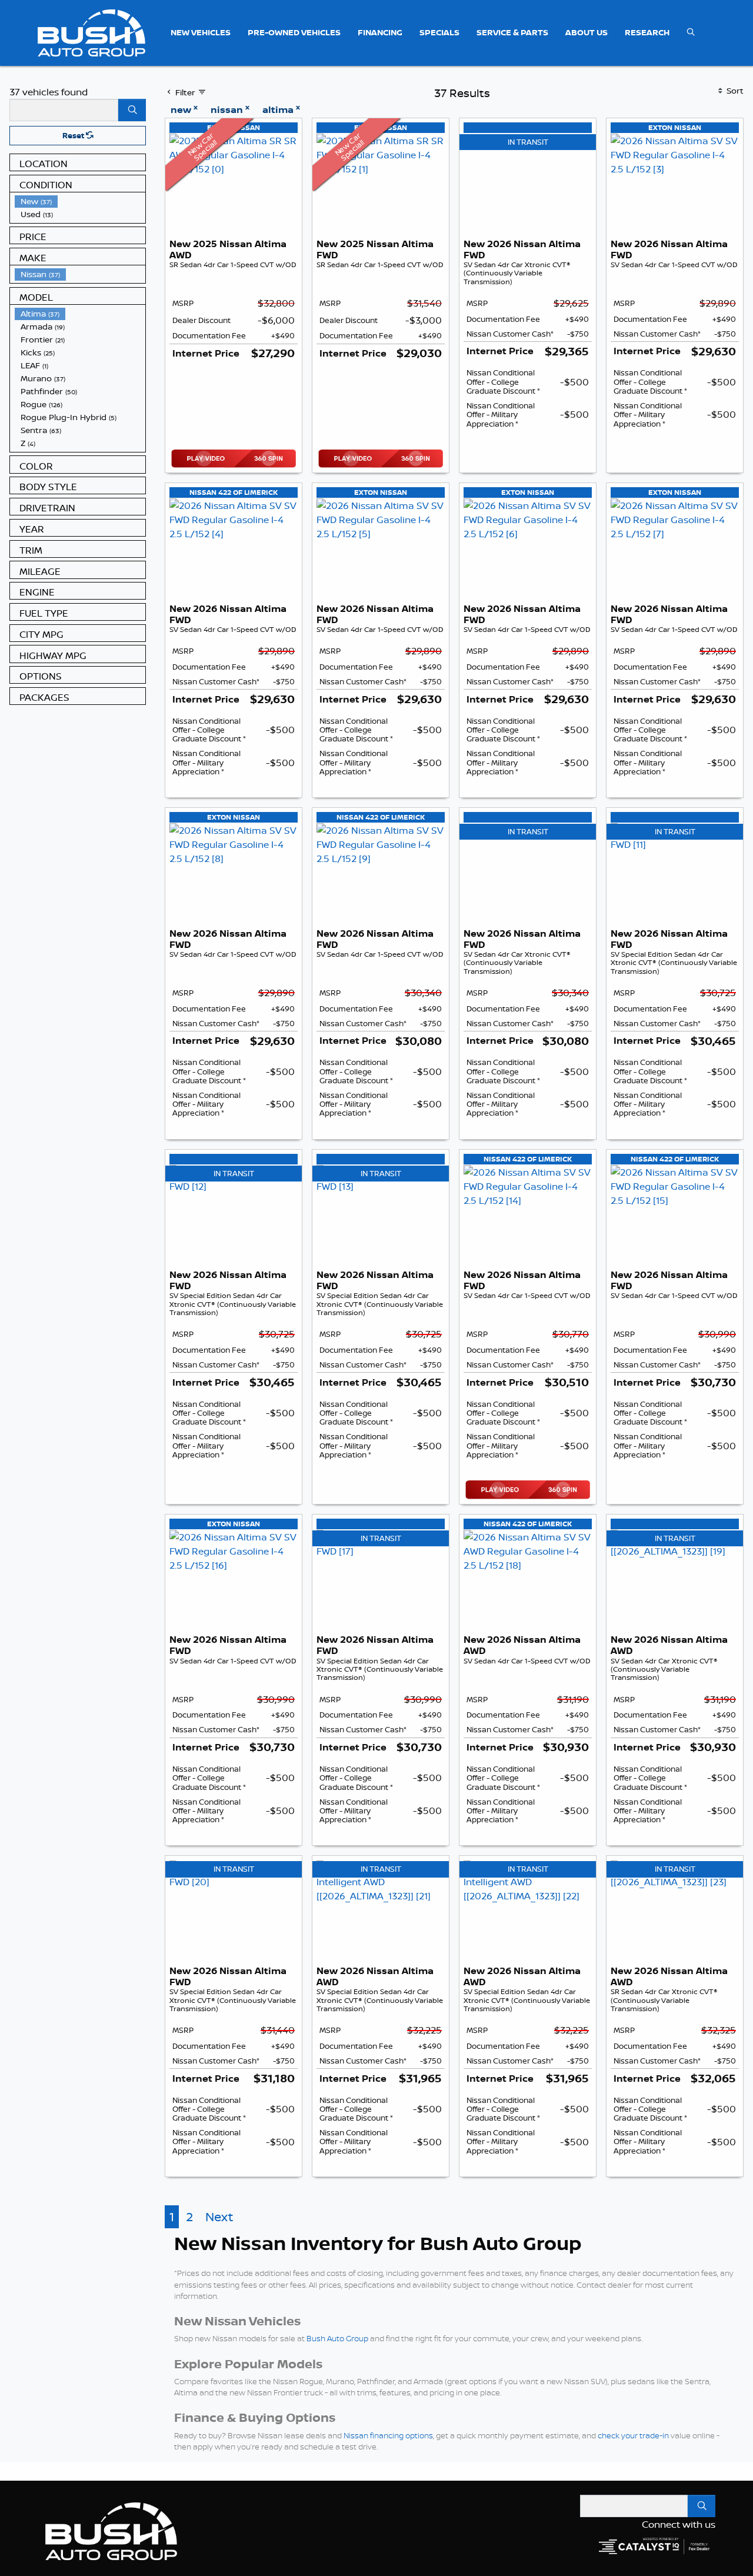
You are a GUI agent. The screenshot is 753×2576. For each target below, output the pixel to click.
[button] (201, 33)
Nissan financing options (388, 2435)
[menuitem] (80, 201)
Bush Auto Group (337, 2338)
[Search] (132, 110)
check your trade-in (633, 2435)
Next (219, 2217)
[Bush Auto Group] (91, 32)
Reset (74, 135)
